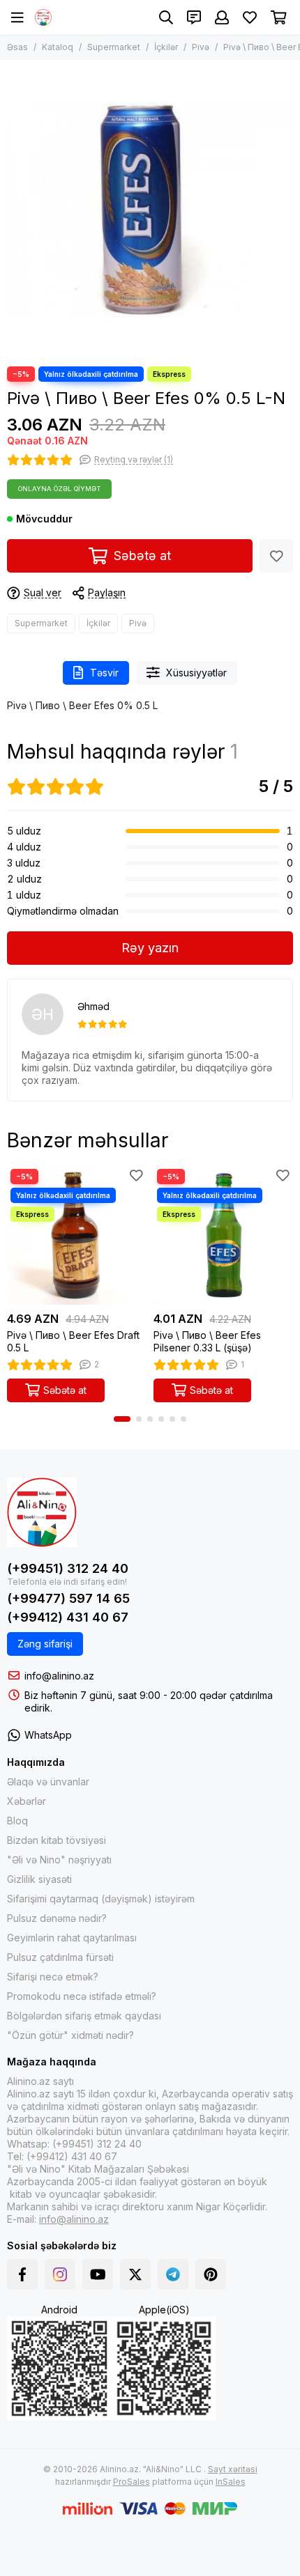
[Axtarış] (166, 17)
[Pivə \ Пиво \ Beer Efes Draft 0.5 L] (77, 1235)
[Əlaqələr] (194, 17)
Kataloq (58, 47)
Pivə (201, 47)
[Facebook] (22, 2274)
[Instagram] (60, 2274)
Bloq (17, 1821)
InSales (231, 2482)
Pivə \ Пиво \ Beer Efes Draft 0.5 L (73, 1341)
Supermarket (114, 47)
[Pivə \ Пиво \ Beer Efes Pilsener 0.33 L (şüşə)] (223, 1235)
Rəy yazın (150, 948)
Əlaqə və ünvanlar (48, 1782)
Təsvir (104, 673)
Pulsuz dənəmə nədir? (57, 1918)
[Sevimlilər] (276, 556)
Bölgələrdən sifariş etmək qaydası (84, 2016)
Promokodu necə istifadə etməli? (82, 1996)
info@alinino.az (59, 1676)
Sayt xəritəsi (233, 2469)
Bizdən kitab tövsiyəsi (57, 1840)
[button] (122, 1419)
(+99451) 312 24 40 (68, 1568)
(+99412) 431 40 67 (68, 1617)
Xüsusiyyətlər (196, 673)
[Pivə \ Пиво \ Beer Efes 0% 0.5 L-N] (150, 210)
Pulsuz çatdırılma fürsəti (60, 1957)
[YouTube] (98, 2274)
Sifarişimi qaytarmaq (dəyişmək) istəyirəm (101, 1899)
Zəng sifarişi (45, 1644)
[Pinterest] (211, 2274)
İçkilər (166, 47)
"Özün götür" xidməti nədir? (70, 2035)
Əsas (17, 47)
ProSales (132, 2482)
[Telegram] (173, 2274)
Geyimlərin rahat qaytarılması (72, 1938)
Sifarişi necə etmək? (53, 1977)
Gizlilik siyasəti (39, 1879)
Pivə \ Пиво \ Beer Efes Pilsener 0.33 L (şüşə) (207, 1341)
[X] (135, 2274)
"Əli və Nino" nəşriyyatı (59, 1860)
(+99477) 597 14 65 (68, 1598)
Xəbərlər (27, 1801)
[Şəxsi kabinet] (222, 17)
